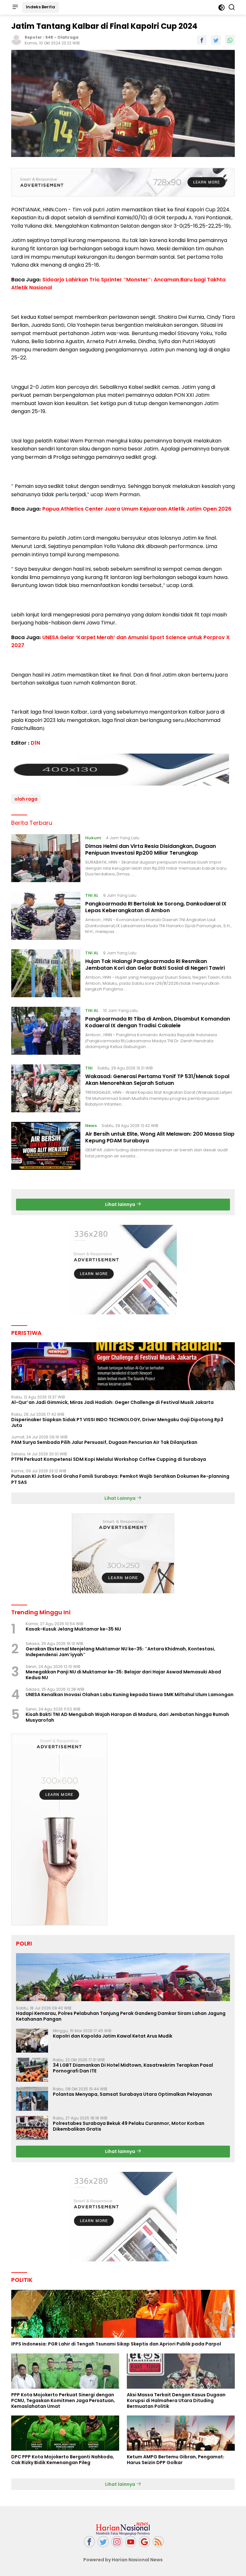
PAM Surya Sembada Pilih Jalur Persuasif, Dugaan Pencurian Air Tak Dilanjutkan (104, 1442)
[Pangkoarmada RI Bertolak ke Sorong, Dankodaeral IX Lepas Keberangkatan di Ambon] (46, 916)
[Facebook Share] (202, 40)
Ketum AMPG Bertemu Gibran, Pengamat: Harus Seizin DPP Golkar (176, 2460)
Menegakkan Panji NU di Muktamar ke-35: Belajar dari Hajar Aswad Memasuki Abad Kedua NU (123, 1675)
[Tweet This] (216, 40)
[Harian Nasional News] (123, 2528)
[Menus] (15, 7)
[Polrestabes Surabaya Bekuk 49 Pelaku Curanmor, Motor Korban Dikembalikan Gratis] (32, 2128)
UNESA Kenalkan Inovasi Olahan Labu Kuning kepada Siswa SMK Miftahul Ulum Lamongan (130, 1695)
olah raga (26, 799)
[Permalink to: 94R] (16, 39)
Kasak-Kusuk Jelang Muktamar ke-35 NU (73, 1629)
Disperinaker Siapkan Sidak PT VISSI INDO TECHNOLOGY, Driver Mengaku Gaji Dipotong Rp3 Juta (117, 1422)
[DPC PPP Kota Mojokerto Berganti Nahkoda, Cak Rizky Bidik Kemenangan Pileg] (65, 2433)
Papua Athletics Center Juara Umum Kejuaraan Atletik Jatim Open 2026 (137, 509)
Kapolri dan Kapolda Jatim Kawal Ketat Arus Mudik (113, 2036)
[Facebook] (89, 2542)
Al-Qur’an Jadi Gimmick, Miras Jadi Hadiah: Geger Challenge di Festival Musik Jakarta (112, 1402)
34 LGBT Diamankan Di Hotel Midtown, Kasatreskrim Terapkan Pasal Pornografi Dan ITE (133, 2068)
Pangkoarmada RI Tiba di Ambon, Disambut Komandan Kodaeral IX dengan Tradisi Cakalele (158, 1022)
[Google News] (144, 2542)
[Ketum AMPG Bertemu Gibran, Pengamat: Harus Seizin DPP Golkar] (181, 2433)
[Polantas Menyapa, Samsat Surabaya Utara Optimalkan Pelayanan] (32, 2099)
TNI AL (92, 895)
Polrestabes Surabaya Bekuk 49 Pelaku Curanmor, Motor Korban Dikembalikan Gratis (129, 2126)
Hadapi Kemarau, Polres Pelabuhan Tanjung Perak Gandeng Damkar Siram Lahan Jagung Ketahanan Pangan (121, 2016)
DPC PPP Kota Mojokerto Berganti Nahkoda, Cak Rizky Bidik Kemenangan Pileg (63, 2460)
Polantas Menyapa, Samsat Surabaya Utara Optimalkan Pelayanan (132, 2094)
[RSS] (158, 2542)
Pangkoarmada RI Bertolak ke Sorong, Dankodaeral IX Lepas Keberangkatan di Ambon (156, 907)
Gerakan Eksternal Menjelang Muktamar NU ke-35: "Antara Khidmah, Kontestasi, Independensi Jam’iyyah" (120, 1652)
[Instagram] (117, 2542)
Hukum (93, 838)
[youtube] (131, 2542)
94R (49, 37)
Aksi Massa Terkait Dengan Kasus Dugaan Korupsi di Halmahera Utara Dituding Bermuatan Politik (176, 2401)
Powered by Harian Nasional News (123, 2560)
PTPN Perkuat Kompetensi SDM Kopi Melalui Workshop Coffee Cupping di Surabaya (109, 1459)
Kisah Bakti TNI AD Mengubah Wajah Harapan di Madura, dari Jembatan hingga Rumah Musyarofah (127, 1717)
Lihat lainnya (121, 1204)
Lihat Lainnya (120, 1498)
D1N (35, 743)
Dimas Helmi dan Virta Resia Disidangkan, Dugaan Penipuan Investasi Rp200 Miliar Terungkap (151, 850)
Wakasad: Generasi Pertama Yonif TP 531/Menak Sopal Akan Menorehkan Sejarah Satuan (157, 1080)
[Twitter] (103, 2542)
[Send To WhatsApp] (230, 40)
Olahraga (68, 37)
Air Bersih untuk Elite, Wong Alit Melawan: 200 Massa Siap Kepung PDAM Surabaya (160, 1137)
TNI (89, 1068)
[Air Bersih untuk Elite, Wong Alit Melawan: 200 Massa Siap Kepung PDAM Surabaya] (46, 1146)
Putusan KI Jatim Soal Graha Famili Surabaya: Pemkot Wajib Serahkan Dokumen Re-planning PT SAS (120, 1479)
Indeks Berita (41, 7)
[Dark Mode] (221, 8)
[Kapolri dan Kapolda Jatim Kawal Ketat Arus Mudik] (32, 2041)
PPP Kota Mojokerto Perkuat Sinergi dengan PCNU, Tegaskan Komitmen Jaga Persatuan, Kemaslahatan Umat (63, 2401)
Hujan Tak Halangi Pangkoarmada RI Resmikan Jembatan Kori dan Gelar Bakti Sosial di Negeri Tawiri (155, 965)
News (91, 1126)
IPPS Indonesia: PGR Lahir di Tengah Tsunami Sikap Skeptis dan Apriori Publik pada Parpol (116, 2344)
